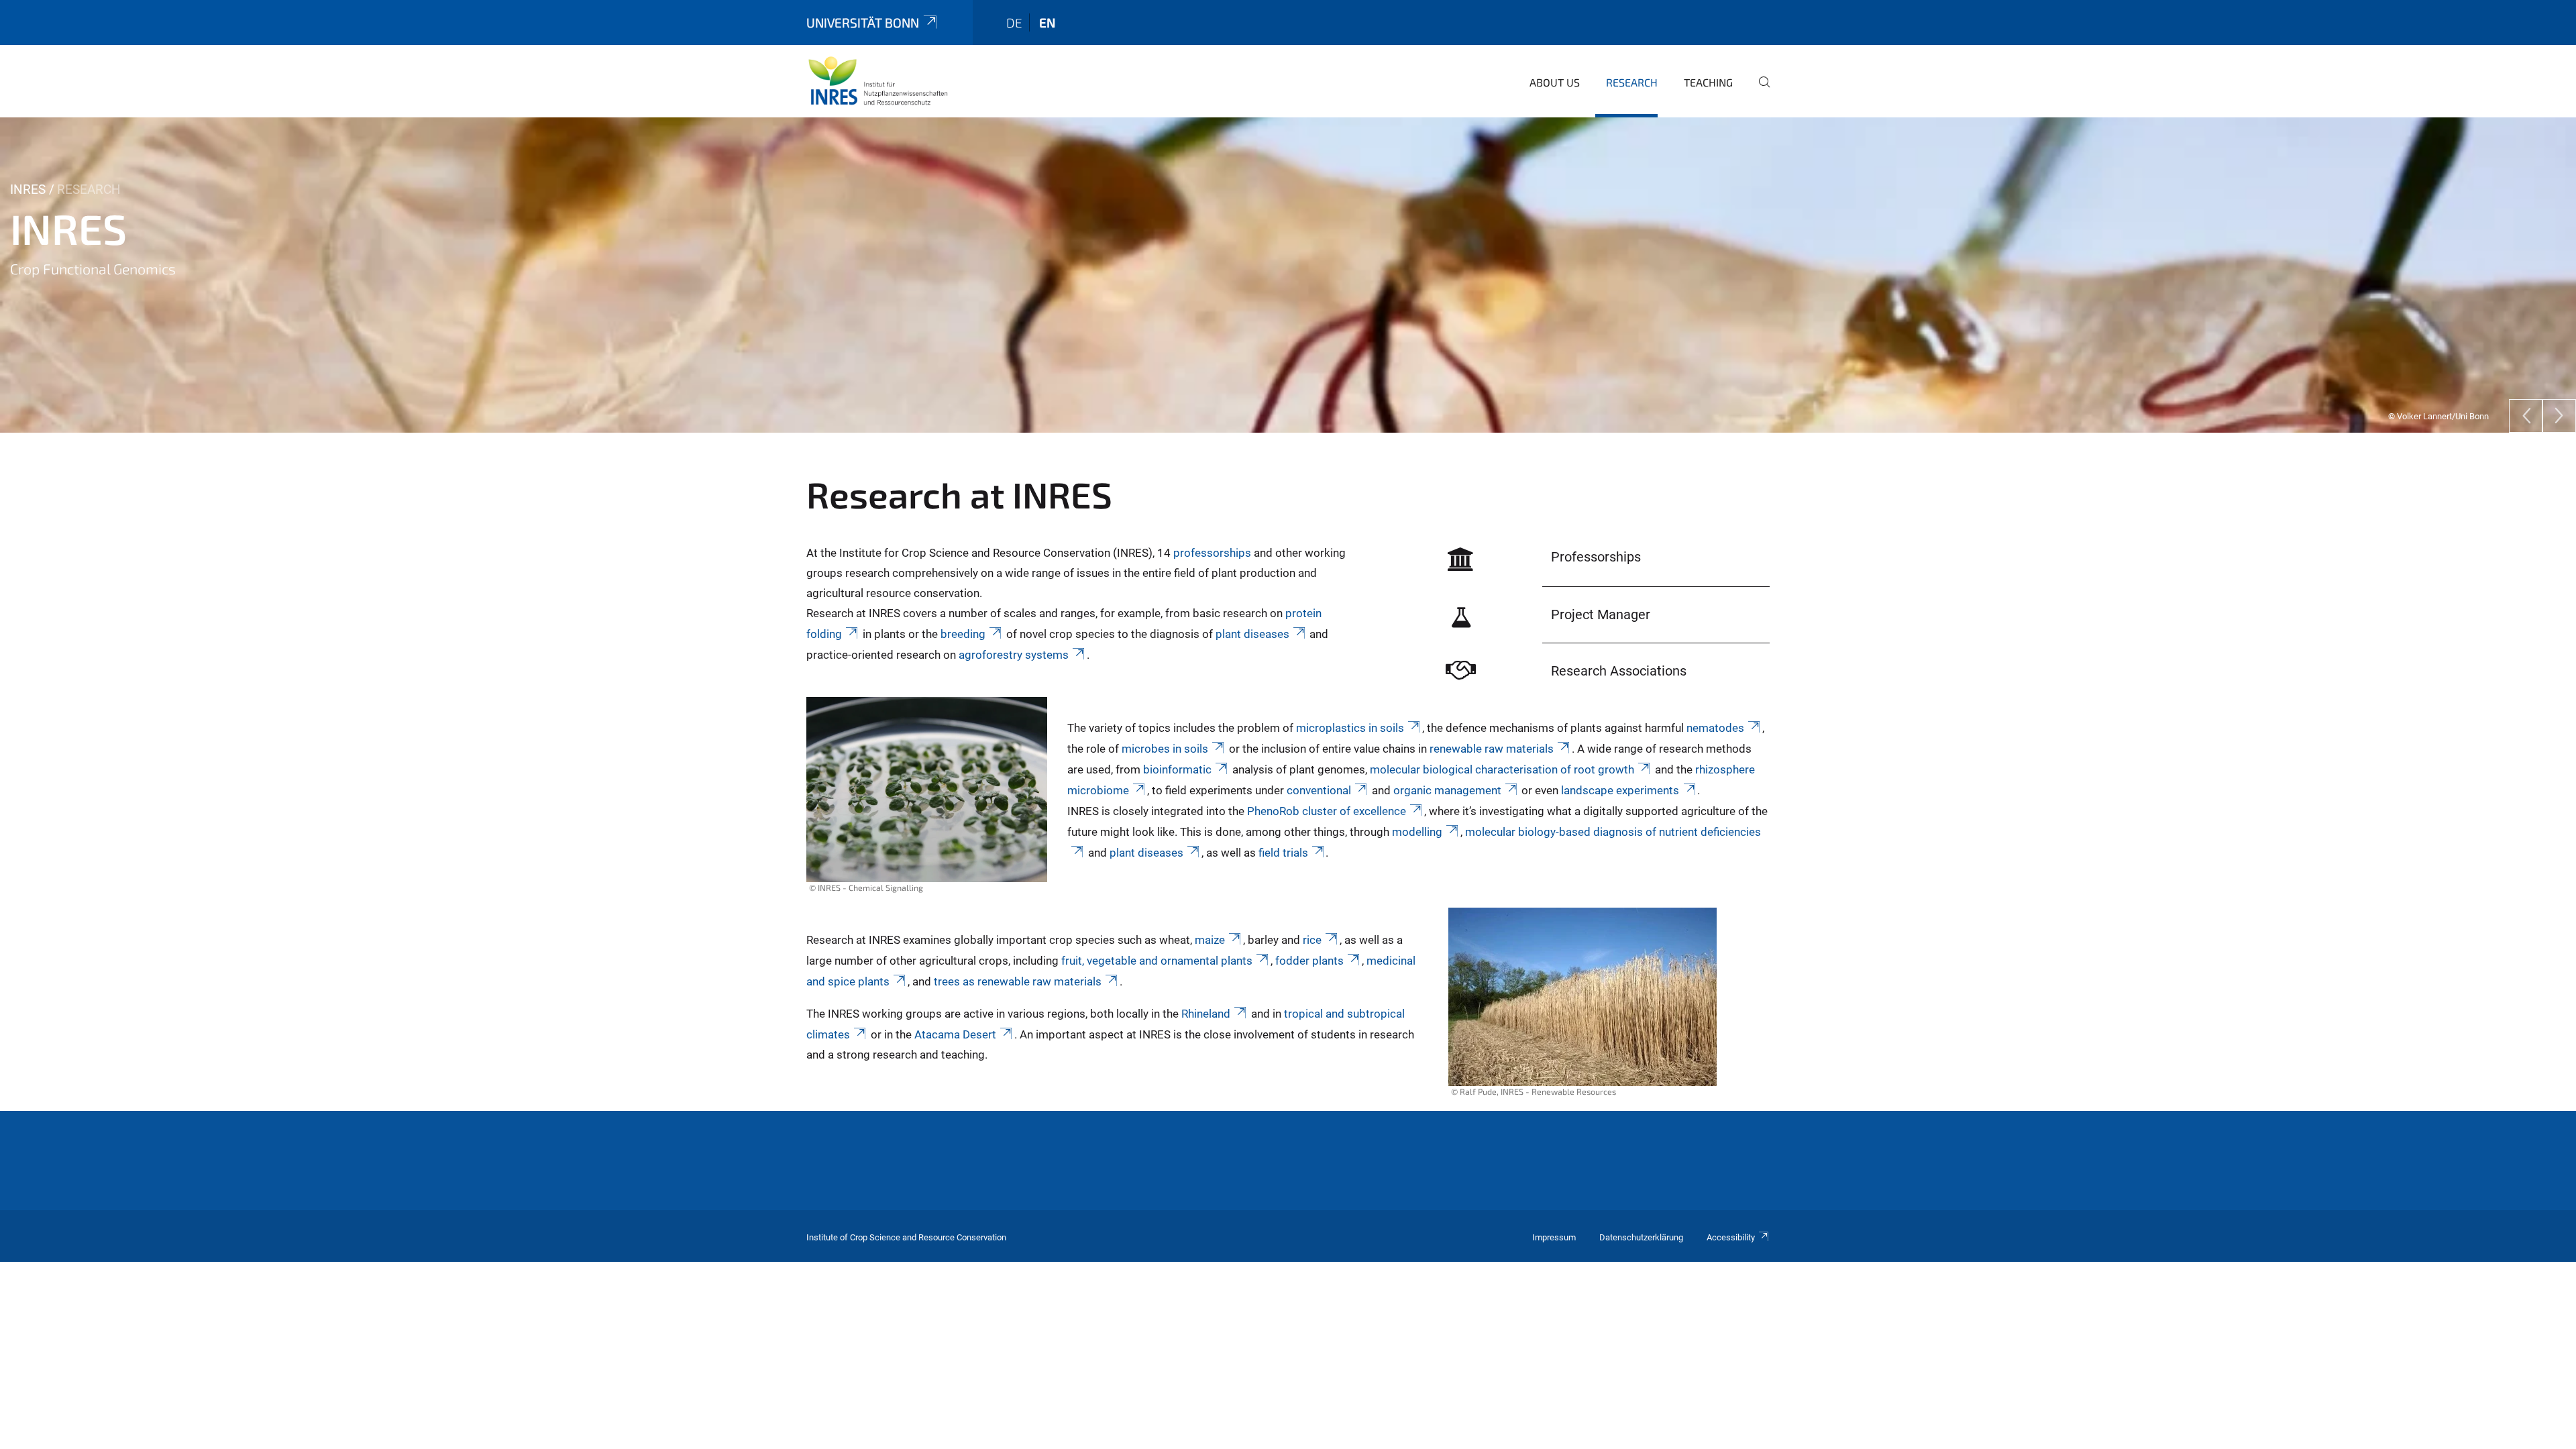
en (1047, 22)
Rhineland (1206, 1014)
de (1014, 22)
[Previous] (2526, 416)
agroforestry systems (1014, 655)
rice (1312, 940)
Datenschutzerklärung (1641, 1237)
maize (1210, 940)
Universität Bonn (863, 22)
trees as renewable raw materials (1018, 981)
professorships (1212, 553)
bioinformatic (1177, 769)
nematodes (1715, 728)
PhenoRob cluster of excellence (1327, 811)
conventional (1319, 790)
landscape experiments (1620, 790)
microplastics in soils (1350, 728)
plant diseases (1252, 634)
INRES (28, 190)
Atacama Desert (955, 1034)
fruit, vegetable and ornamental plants (1157, 961)
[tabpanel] (1288, 275)
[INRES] (878, 80)
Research (1632, 82)
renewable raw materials (1492, 749)
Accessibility (1731, 1237)
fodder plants (1309, 961)
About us (1555, 82)
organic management (1447, 790)
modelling (1417, 832)
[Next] (2559, 416)
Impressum (1554, 1237)
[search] (1759, 91)
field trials (1283, 853)
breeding (963, 634)
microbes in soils (1165, 749)
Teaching (1708, 82)
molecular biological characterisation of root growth (1502, 769)
